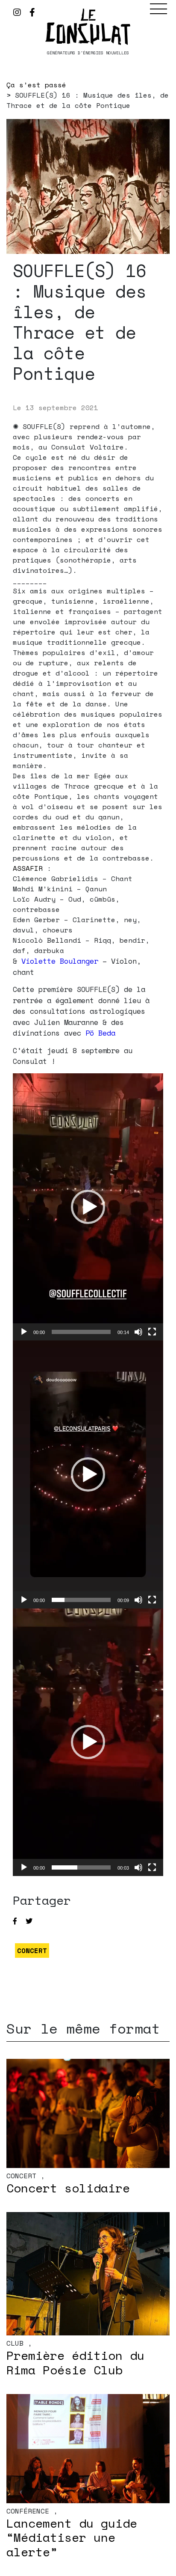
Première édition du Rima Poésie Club (75, 2363)
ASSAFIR (28, 868)
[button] (88, 1207)
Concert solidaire (68, 2188)
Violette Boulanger (60, 961)
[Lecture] (24, 1332)
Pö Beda (100, 1033)
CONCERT (32, 1951)
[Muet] (138, 1332)
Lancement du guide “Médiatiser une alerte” (72, 2537)
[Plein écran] (152, 1332)
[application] (88, 1207)
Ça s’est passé (36, 85)
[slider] (81, 1332)
